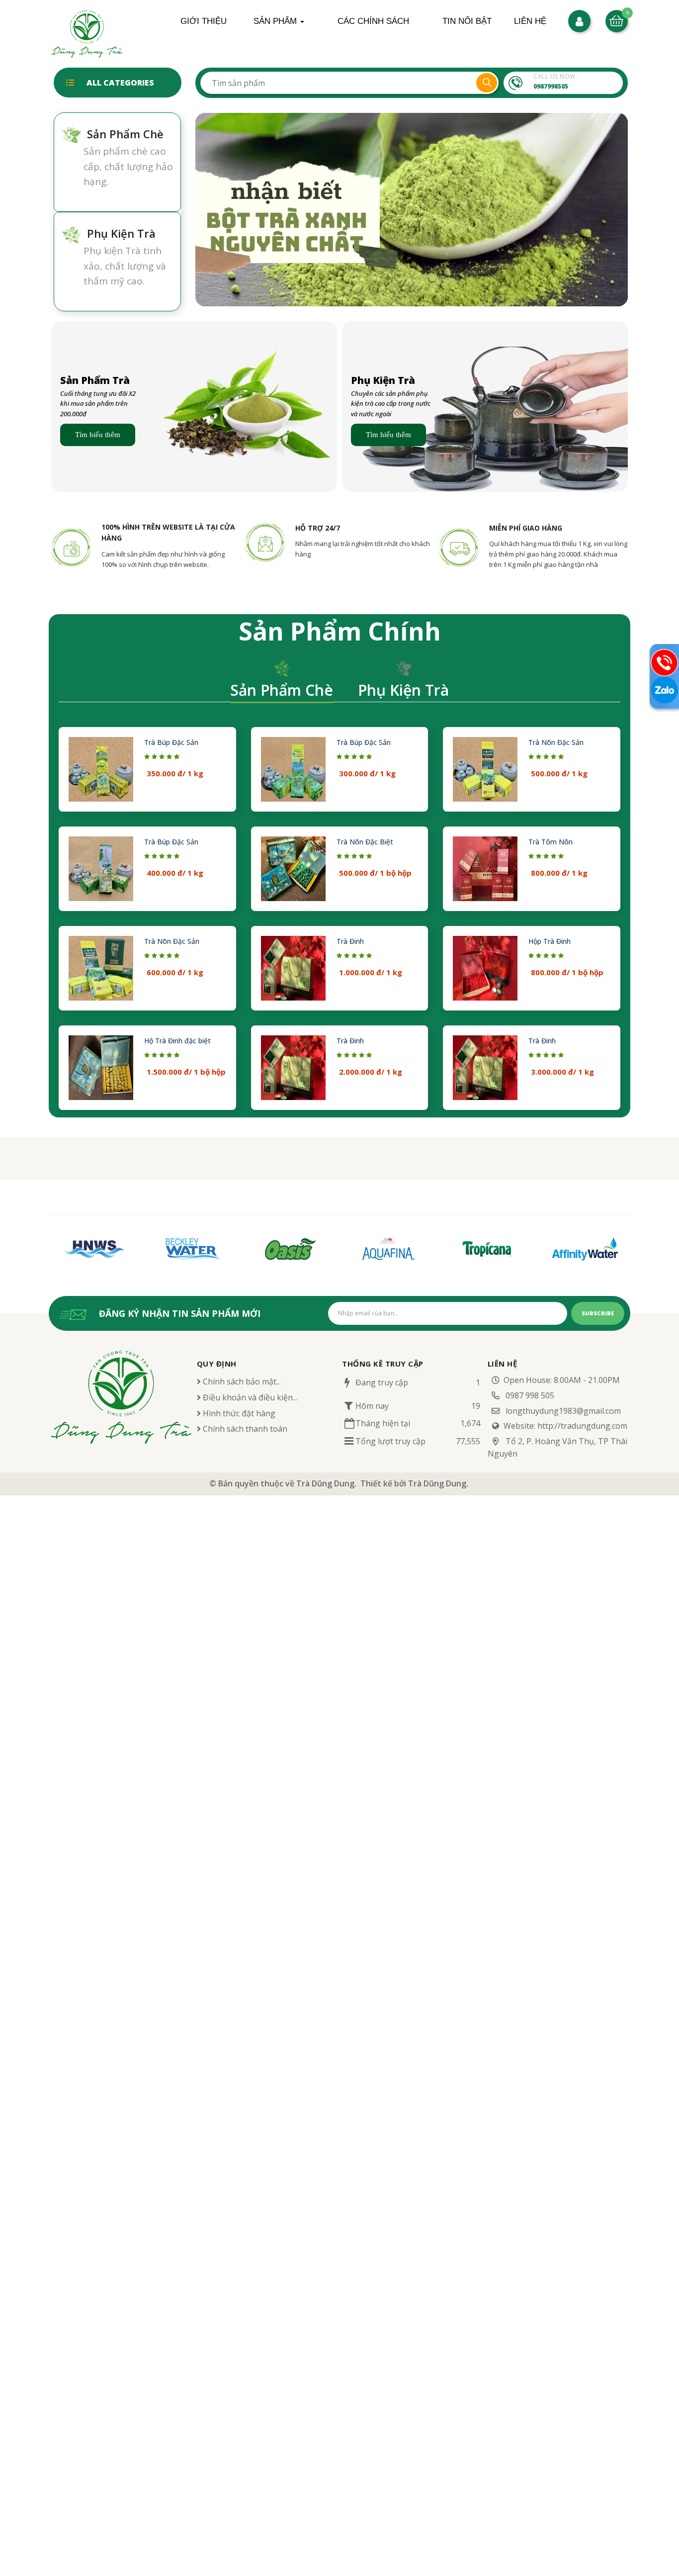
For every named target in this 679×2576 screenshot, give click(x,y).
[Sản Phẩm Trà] (194, 406)
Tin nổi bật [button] (467, 21)
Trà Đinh (350, 941)
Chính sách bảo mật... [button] (241, 1381)
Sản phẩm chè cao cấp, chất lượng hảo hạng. (128, 166)
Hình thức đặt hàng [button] (238, 1413)
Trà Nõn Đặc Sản (556, 742)
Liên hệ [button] (530, 21)
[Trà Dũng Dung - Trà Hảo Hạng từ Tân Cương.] (87, 33)
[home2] (412, 209)
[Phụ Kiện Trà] (485, 406)
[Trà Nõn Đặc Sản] (485, 769)
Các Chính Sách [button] (373, 21)
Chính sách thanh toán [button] (244, 1429)
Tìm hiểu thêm (98, 435)
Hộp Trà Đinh (550, 941)
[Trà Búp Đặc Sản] (101, 769)
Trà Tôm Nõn (551, 842)
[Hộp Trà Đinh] (485, 968)
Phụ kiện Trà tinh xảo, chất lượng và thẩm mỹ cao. (125, 266)
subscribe (598, 1313)
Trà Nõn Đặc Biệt (365, 842)
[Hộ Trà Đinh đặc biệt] (101, 1068)
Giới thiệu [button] (204, 21)
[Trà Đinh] (293, 968)
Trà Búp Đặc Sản (171, 742)
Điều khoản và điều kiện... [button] (249, 1397)
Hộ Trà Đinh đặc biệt (177, 1041)
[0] (617, 20)
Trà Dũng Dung (325, 1483)
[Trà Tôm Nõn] (485, 869)
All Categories (120, 83)
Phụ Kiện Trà (265, 26)
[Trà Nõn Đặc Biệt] (293, 869)
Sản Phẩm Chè (268, 21)
